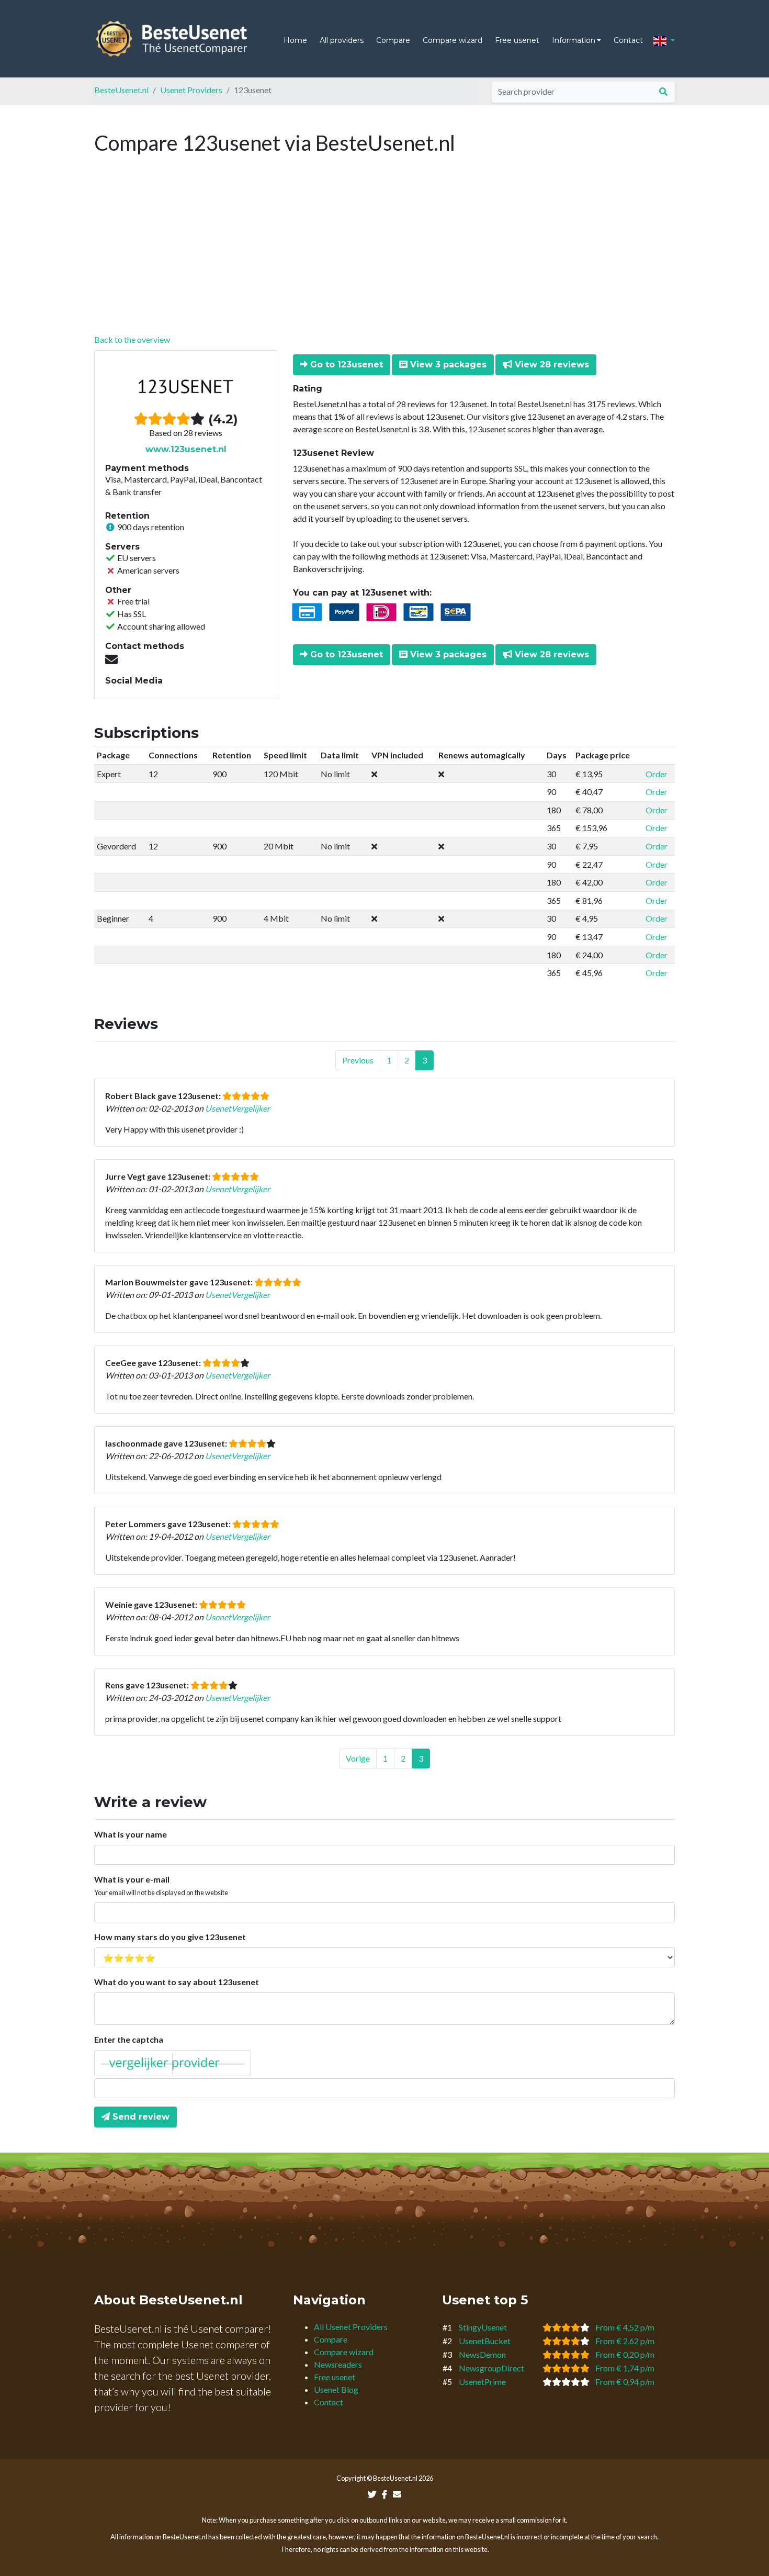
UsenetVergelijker (238, 1108)
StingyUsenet (483, 2327)
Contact (628, 40)
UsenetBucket (485, 2341)
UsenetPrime (482, 2382)
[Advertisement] (384, 255)
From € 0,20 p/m (625, 2354)
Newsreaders (338, 2364)
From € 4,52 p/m (625, 2327)
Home (295, 40)
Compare (393, 40)
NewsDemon (482, 2354)
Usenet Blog (336, 2389)
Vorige (358, 1758)
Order (657, 774)
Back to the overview (132, 339)
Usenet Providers (191, 90)
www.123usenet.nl (186, 449)
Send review (140, 2117)
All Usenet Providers (351, 2327)
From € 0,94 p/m (625, 2382)
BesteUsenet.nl (121, 90)
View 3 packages (447, 365)
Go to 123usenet (345, 365)
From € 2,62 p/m (625, 2341)
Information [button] (574, 40)
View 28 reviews (551, 365)
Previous (358, 1060)
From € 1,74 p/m (625, 2368)
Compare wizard (453, 40)
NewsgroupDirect (491, 2368)
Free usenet (517, 40)
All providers (342, 40)
